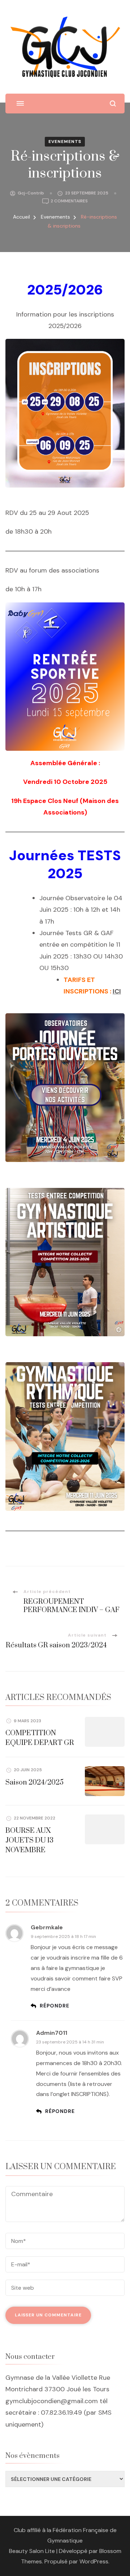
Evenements (65, 142)
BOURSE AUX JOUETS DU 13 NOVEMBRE (29, 1841)
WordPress (94, 2561)
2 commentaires (69, 201)
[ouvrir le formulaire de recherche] (113, 104)
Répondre (54, 2006)
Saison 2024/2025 (34, 1783)
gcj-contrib (31, 193)
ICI (117, 991)
